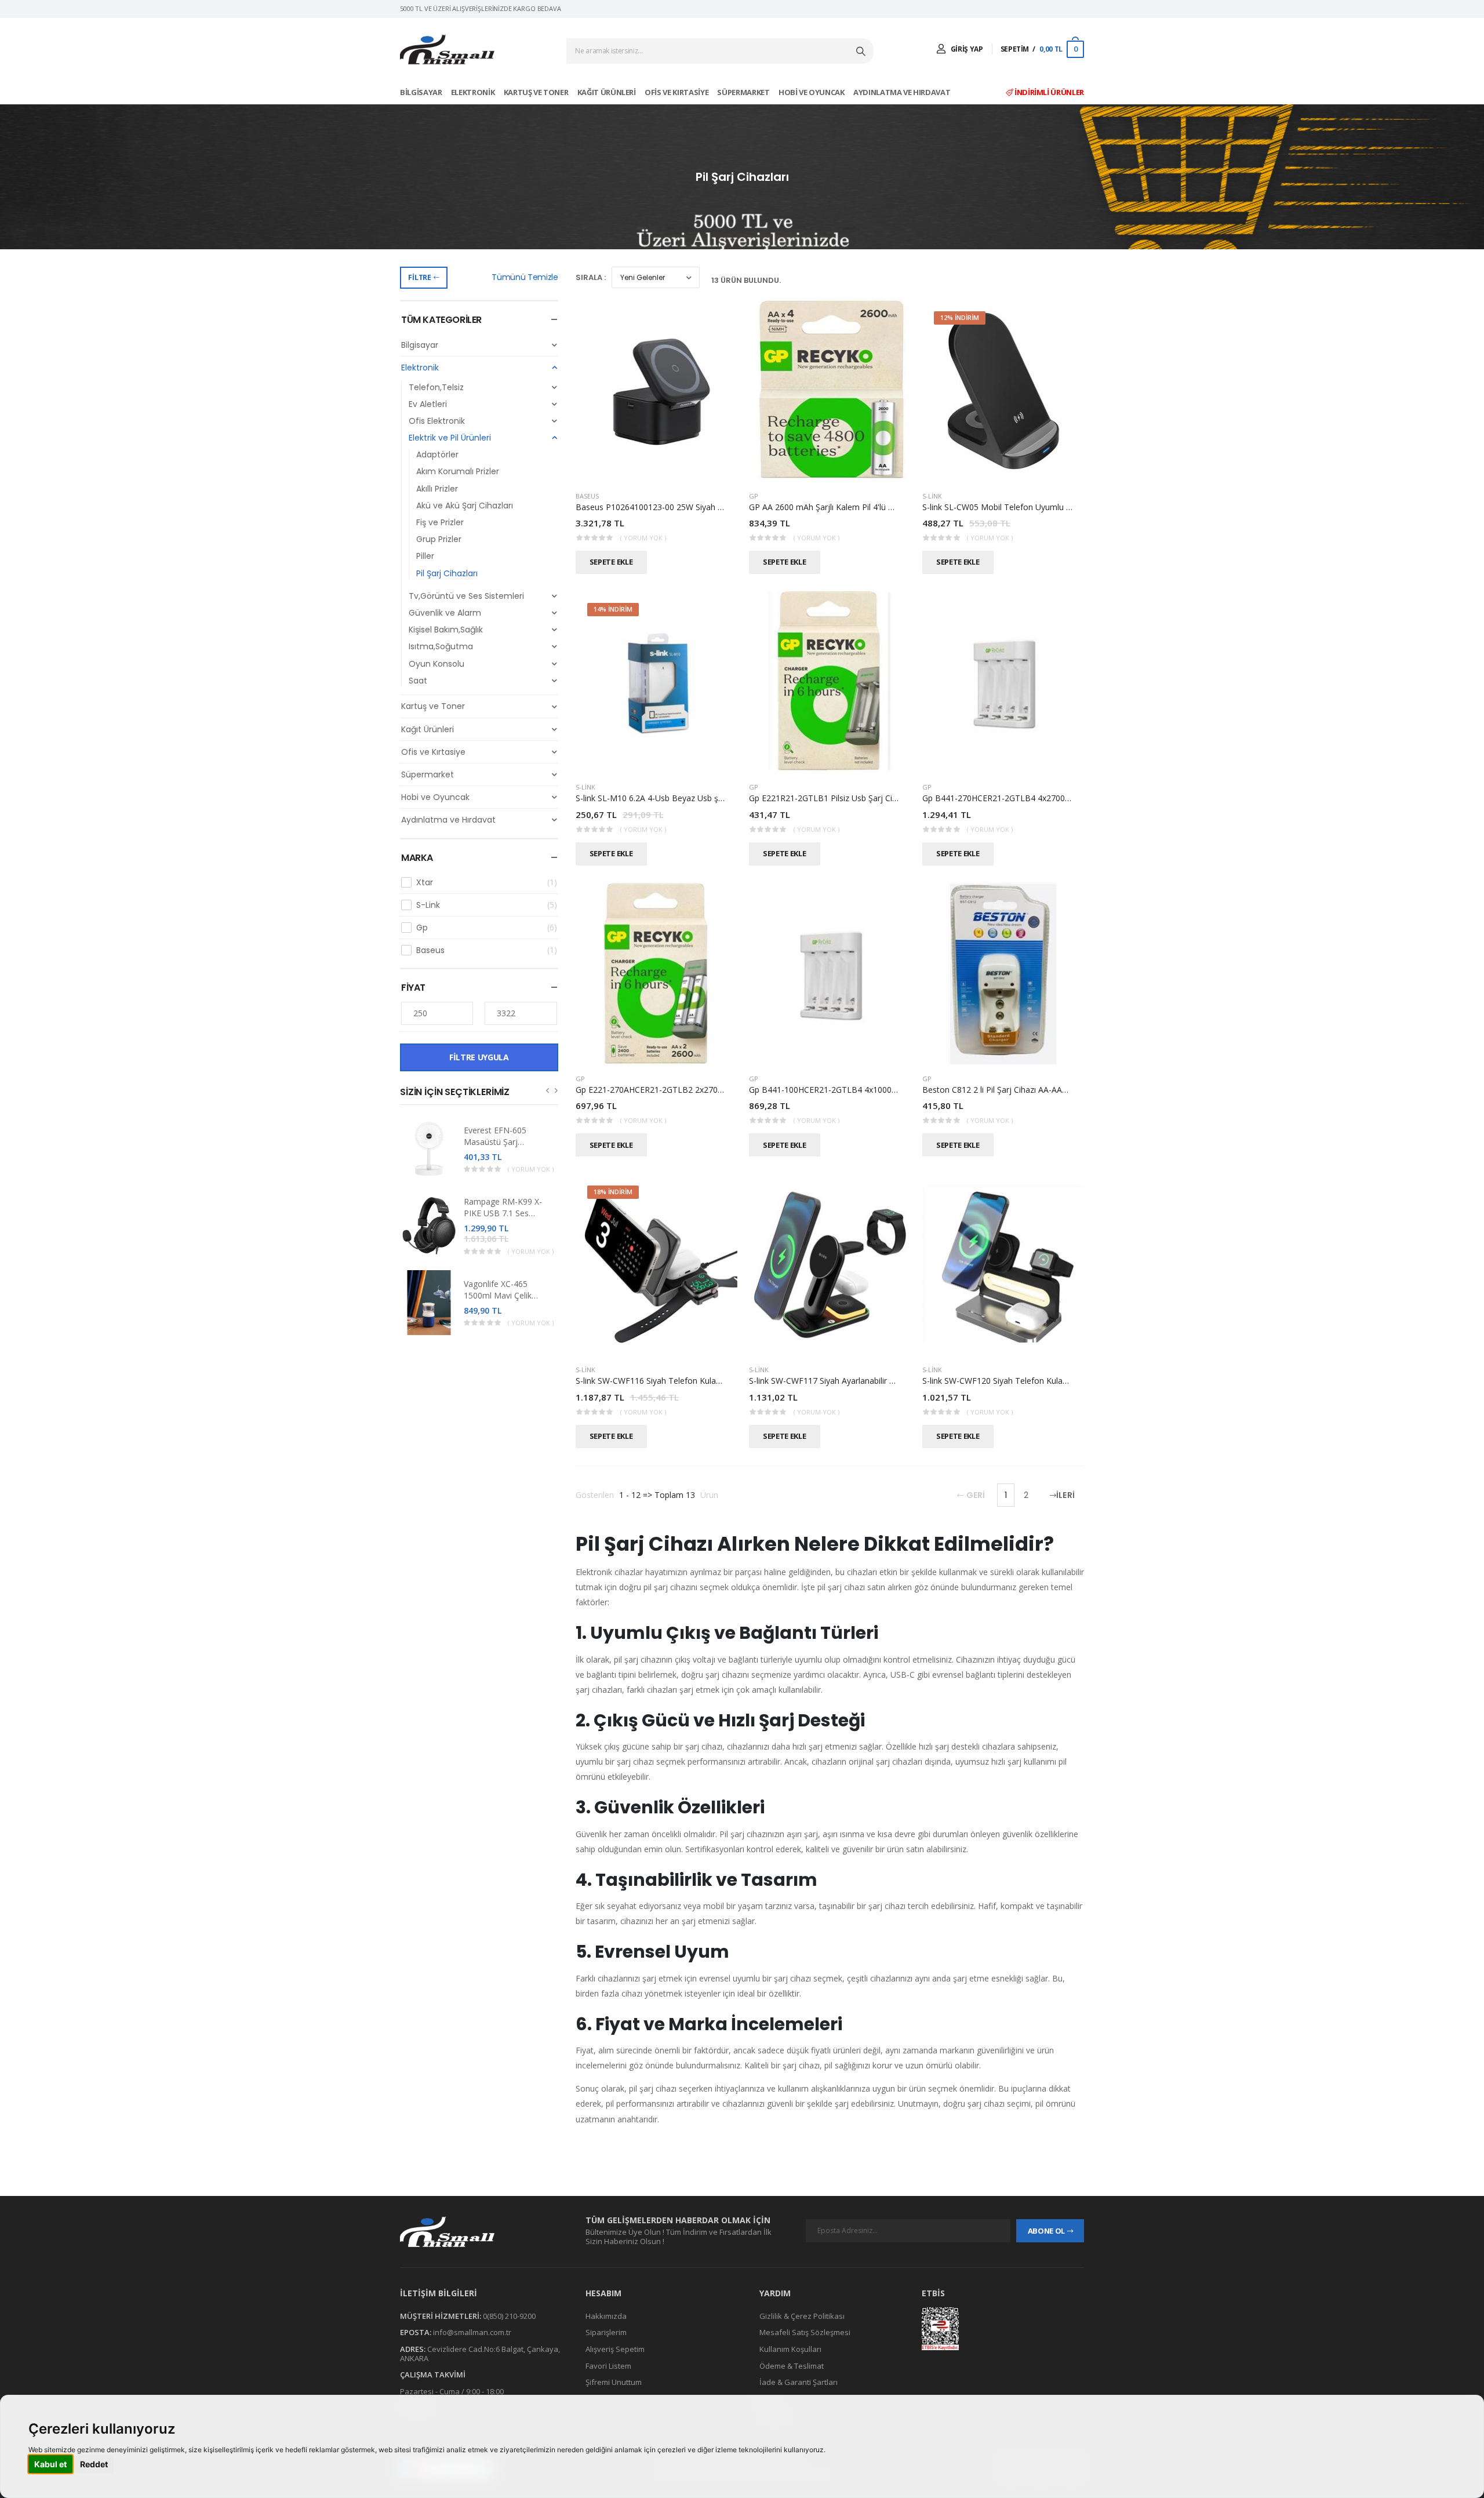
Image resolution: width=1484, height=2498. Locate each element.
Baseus (487, 950)
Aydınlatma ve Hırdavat (903, 92)
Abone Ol (1046, 2231)
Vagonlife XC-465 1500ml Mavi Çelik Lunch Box (498, 1295)
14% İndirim (613, 609)
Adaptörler (437, 454)
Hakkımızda (606, 2315)
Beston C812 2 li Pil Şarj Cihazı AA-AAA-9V (1001, 1090)
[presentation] (548, 1090)
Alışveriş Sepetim (615, 2349)
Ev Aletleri (428, 404)
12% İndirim (960, 317)
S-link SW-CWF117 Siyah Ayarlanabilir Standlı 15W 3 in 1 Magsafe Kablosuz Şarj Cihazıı (910, 1381)
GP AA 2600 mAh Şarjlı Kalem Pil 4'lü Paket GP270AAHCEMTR (865, 507)
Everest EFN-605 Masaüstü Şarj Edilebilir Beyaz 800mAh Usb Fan (496, 1148)
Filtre (419, 277)
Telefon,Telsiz (436, 387)
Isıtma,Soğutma (441, 646)
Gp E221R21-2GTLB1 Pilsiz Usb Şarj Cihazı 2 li (834, 798)
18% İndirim (613, 1192)
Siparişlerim (606, 2332)
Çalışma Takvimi (433, 2375)
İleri (1065, 1495)
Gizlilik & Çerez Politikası (802, 2315)
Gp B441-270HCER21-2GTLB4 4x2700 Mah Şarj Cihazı (1024, 798)
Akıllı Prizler (437, 489)
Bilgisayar (422, 92)
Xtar (487, 882)
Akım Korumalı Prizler (458, 471)
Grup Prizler (439, 539)
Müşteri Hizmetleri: (441, 2315)
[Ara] (862, 51)
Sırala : (591, 277)
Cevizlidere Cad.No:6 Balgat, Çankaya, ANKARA (480, 2354)
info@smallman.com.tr (472, 2332)
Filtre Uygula (479, 1057)
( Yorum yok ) (531, 1169)
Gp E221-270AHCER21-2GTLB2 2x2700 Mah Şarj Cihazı (679, 1090)
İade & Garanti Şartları (799, 2382)
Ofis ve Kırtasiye (677, 92)
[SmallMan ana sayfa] (481, 2232)
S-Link (487, 905)
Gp (487, 928)
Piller (425, 556)
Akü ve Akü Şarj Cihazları (465, 506)
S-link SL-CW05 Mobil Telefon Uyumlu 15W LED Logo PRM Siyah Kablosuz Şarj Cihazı (1083, 507)
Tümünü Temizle (525, 277)
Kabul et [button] (50, 2464)
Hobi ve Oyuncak (812, 92)
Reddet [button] (94, 2464)
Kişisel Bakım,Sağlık (446, 630)
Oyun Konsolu (437, 664)
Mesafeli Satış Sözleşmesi (805, 2332)
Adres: (413, 2349)
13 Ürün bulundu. (746, 280)
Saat (418, 681)
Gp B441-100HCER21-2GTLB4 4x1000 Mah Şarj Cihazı (850, 1090)
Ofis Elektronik (437, 421)
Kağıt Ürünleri (608, 92)
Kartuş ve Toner (537, 92)
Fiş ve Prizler (440, 522)
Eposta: (416, 2332)
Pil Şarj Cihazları (447, 573)
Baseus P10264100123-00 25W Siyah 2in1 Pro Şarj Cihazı (683, 507)
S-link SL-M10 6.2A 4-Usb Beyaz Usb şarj (652, 798)
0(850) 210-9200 (509, 2315)
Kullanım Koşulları (790, 2349)
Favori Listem (608, 2365)
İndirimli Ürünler (1048, 92)
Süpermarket (744, 92)
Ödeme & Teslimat (792, 2365)
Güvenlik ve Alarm (445, 613)
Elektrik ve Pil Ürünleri (450, 438)
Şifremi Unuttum (614, 2382)
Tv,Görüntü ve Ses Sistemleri (466, 596)
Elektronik (474, 92)
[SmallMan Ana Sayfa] (447, 50)
